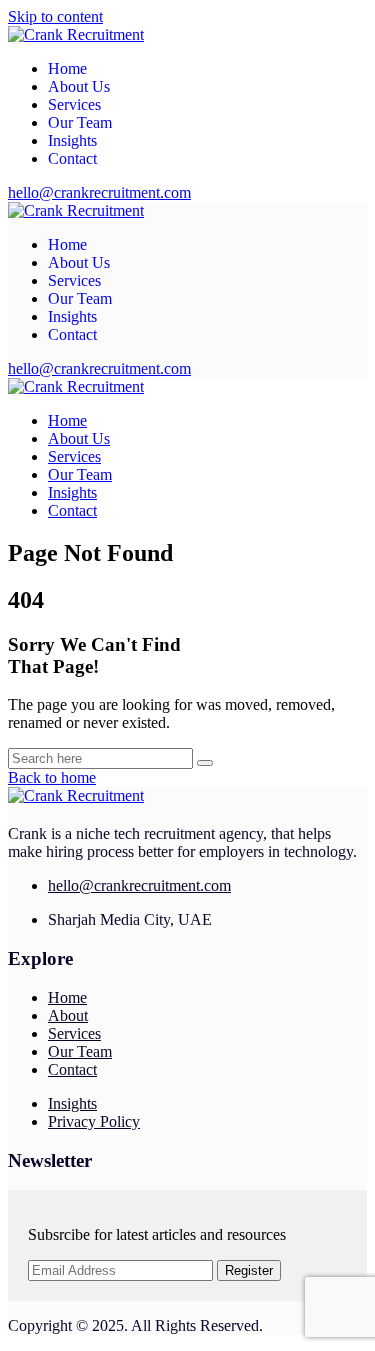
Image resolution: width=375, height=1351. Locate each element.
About (68, 1015)
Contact (72, 158)
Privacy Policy (94, 1121)
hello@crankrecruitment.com (99, 192)
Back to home (52, 777)
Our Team (80, 122)
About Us (79, 86)
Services (74, 104)
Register (249, 1270)
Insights (72, 140)
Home (67, 68)
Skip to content (55, 16)
